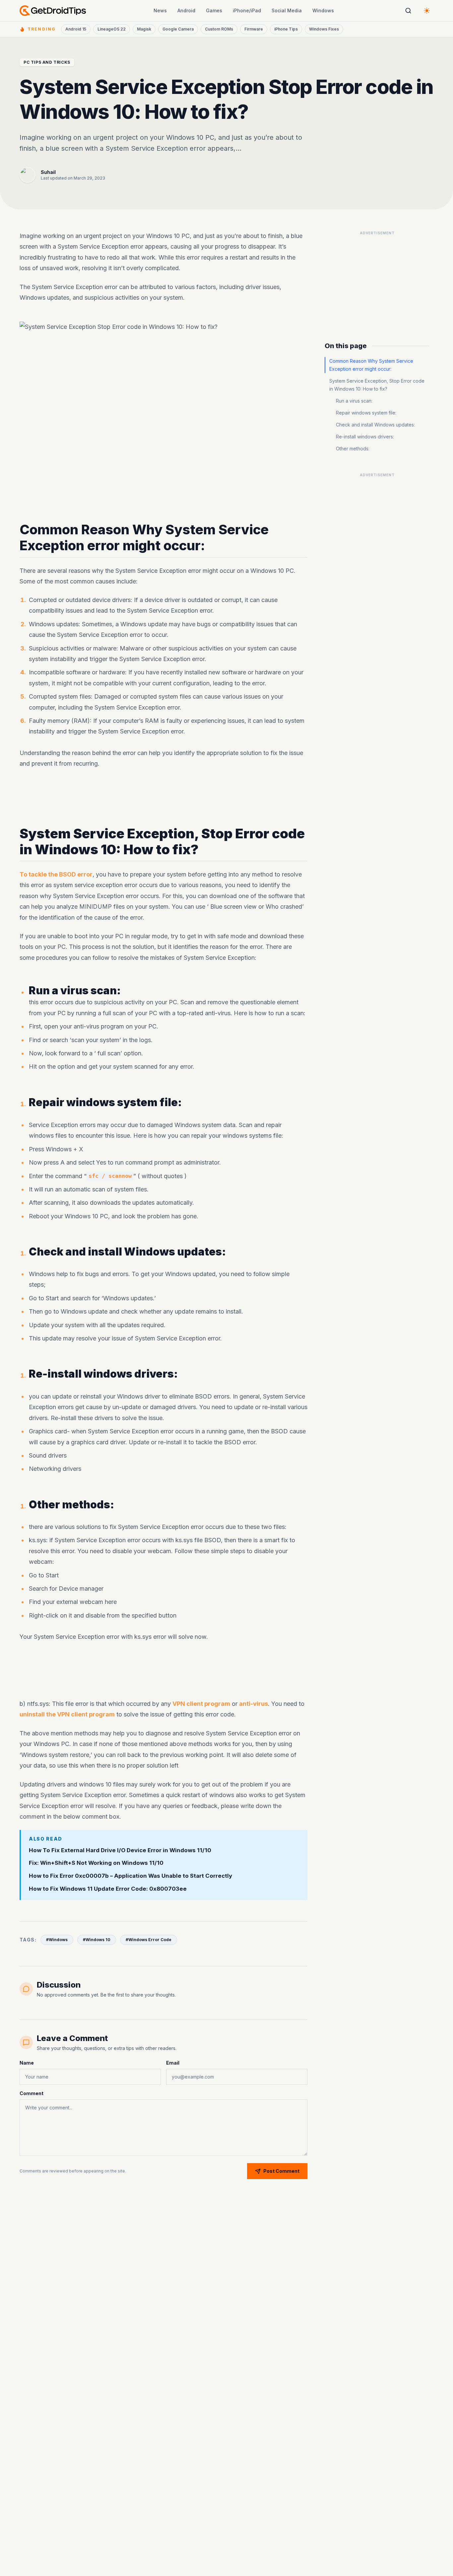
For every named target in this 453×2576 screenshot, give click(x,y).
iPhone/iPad (247, 10)
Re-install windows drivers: (365, 437)
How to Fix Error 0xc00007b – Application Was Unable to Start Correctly (130, 1876)
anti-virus (254, 1704)
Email (173, 2063)
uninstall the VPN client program (67, 1715)
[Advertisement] (163, 797)
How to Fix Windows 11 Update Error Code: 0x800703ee (108, 1889)
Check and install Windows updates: (375, 425)
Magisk (144, 29)
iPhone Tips (286, 29)
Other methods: (353, 449)
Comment (32, 2093)
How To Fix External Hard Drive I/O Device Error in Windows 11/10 (120, 1850)
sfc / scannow (110, 1176)
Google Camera (178, 29)
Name (27, 2063)
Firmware (254, 29)
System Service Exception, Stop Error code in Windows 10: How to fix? (377, 385)
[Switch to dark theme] (427, 11)
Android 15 (76, 29)
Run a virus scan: (354, 401)
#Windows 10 (97, 1940)
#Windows (57, 1940)
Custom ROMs (219, 29)
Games (214, 10)
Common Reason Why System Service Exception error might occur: (371, 365)
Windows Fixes (324, 29)
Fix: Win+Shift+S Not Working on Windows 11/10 (96, 1863)
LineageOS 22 (112, 29)
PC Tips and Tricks (47, 62)
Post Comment (281, 2171)
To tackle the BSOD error (56, 874)
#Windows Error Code (149, 1940)
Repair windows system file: (366, 413)
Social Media (287, 10)
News (160, 10)
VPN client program (201, 1704)
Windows (323, 10)
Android (186, 10)
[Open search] (408, 11)
